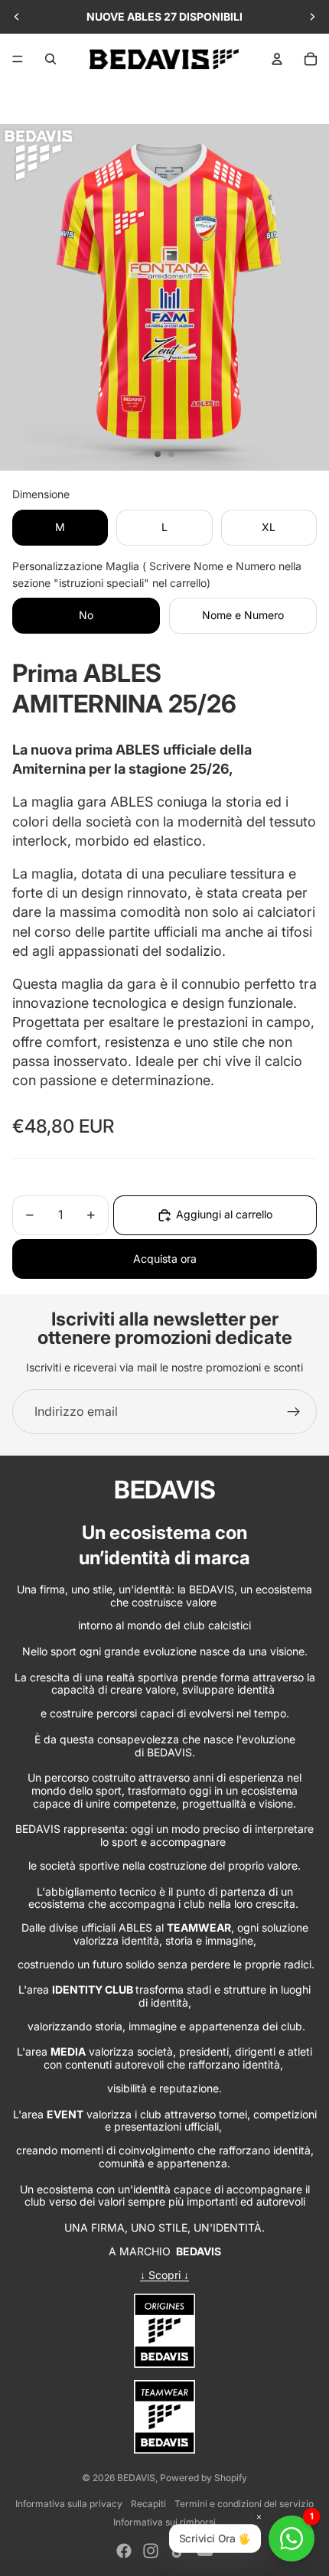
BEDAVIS (136, 2478)
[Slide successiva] (312, 17)
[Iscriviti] (294, 1412)
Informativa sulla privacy (69, 2504)
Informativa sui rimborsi (164, 2522)
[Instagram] (151, 2551)
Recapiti (148, 2504)
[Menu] (18, 59)
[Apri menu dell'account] (277, 59)
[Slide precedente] (17, 17)
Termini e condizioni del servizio (244, 2504)
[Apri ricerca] (50, 59)
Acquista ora (165, 1259)
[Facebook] (124, 2551)
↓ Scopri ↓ (164, 2275)
